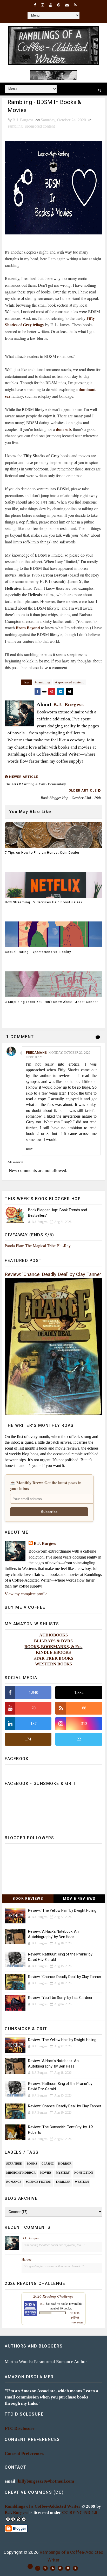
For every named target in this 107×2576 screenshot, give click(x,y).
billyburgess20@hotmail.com (46, 2481)
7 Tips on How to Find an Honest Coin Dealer (42, 853)
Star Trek (14, 2164)
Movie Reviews (79, 1899)
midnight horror (21, 2173)
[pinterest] (59, 5)
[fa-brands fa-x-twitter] (30, 2566)
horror (65, 2164)
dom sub (63, 429)
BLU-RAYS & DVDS (53, 1641)
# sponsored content (69, 682)
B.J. (43, 2304)
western (82, 2182)
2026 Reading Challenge (53, 2296)
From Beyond (28, 628)
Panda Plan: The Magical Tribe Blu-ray (38, 1246)
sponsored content (40, 126)
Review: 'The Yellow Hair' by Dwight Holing (62, 1910)
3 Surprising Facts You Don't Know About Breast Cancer (51, 1002)
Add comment (15, 1162)
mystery (63, 2173)
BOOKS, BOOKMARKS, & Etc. (53, 1647)
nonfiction (84, 2173)
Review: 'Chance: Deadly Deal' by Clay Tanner (53, 1274)
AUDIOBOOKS (53, 1635)
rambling (15, 126)
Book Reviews (28, 1899)
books (32, 2164)
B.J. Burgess (45, 1543)
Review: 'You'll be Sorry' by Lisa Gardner (60, 1998)
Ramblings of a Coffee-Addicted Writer (43, 2506)
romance (14, 2182)
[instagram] (43, 5)
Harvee (26, 2259)
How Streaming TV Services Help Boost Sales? (44, 902)
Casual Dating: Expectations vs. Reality (38, 952)
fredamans (36, 1053)
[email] (67, 5)
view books (77, 2322)
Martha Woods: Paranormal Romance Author (46, 2362)
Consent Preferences (24, 2453)
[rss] (75, 5)
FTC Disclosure (20, 2428)
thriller (63, 2182)
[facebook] (35, 5)
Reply (29, 1149)
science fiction (38, 2182)
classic (48, 2164)
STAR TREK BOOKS (53, 1658)
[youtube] (51, 5)
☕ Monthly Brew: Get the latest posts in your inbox (46, 1486)
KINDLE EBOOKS (53, 1652)
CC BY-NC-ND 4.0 (80, 2512)
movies (46, 2173)
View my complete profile (26, 1594)
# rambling (42, 682)
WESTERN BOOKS (53, 1664)
